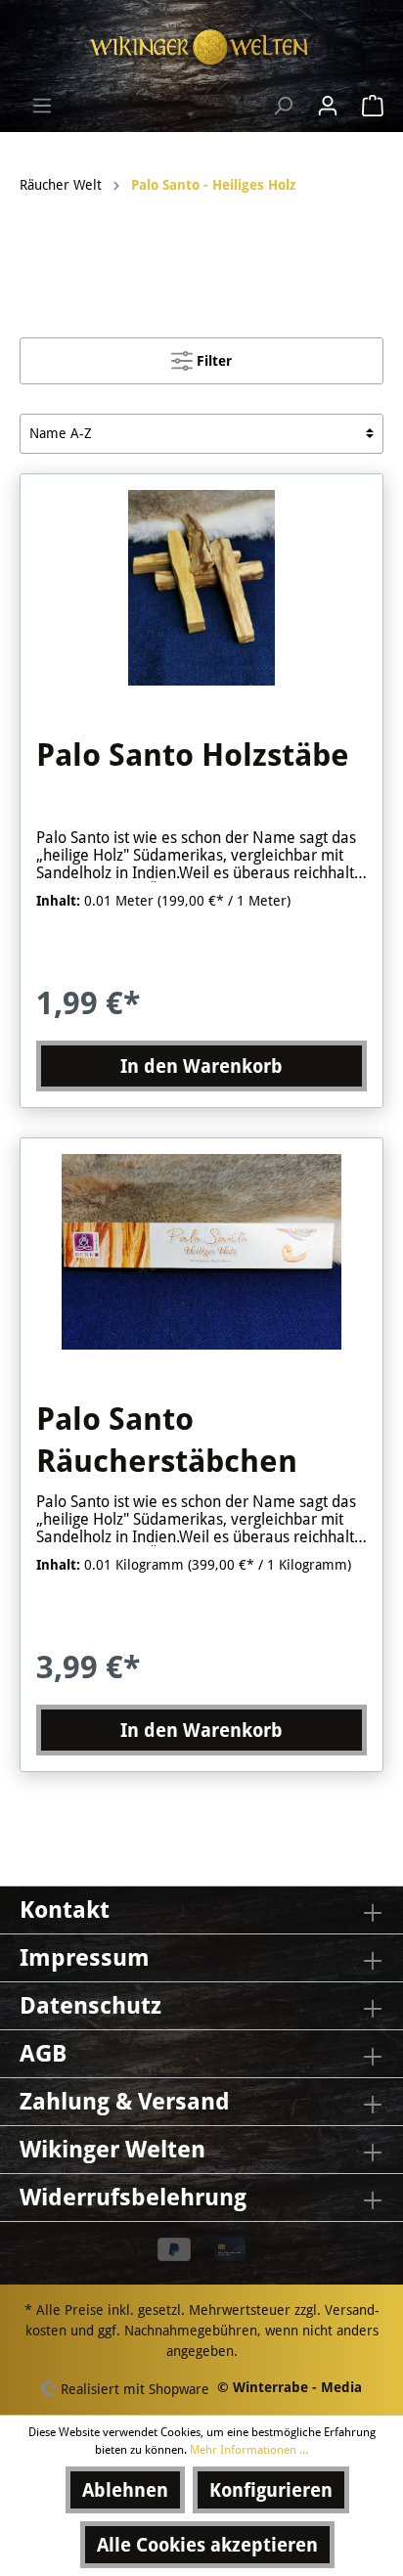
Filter (212, 361)
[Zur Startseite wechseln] (201, 47)
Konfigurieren (271, 2490)
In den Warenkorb (201, 1066)
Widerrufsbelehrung (133, 2198)
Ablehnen (125, 2490)
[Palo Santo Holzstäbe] (201, 588)
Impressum (85, 1958)
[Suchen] (283, 106)
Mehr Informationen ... (249, 2450)
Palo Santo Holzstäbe (193, 755)
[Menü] (42, 106)
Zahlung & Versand (125, 2102)
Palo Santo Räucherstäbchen (167, 1441)
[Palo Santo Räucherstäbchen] (201, 1252)
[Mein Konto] (328, 106)
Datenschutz (90, 2006)
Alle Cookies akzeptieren (207, 2545)
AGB (43, 2054)
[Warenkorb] (367, 106)
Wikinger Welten (112, 2150)
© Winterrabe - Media (290, 2387)
